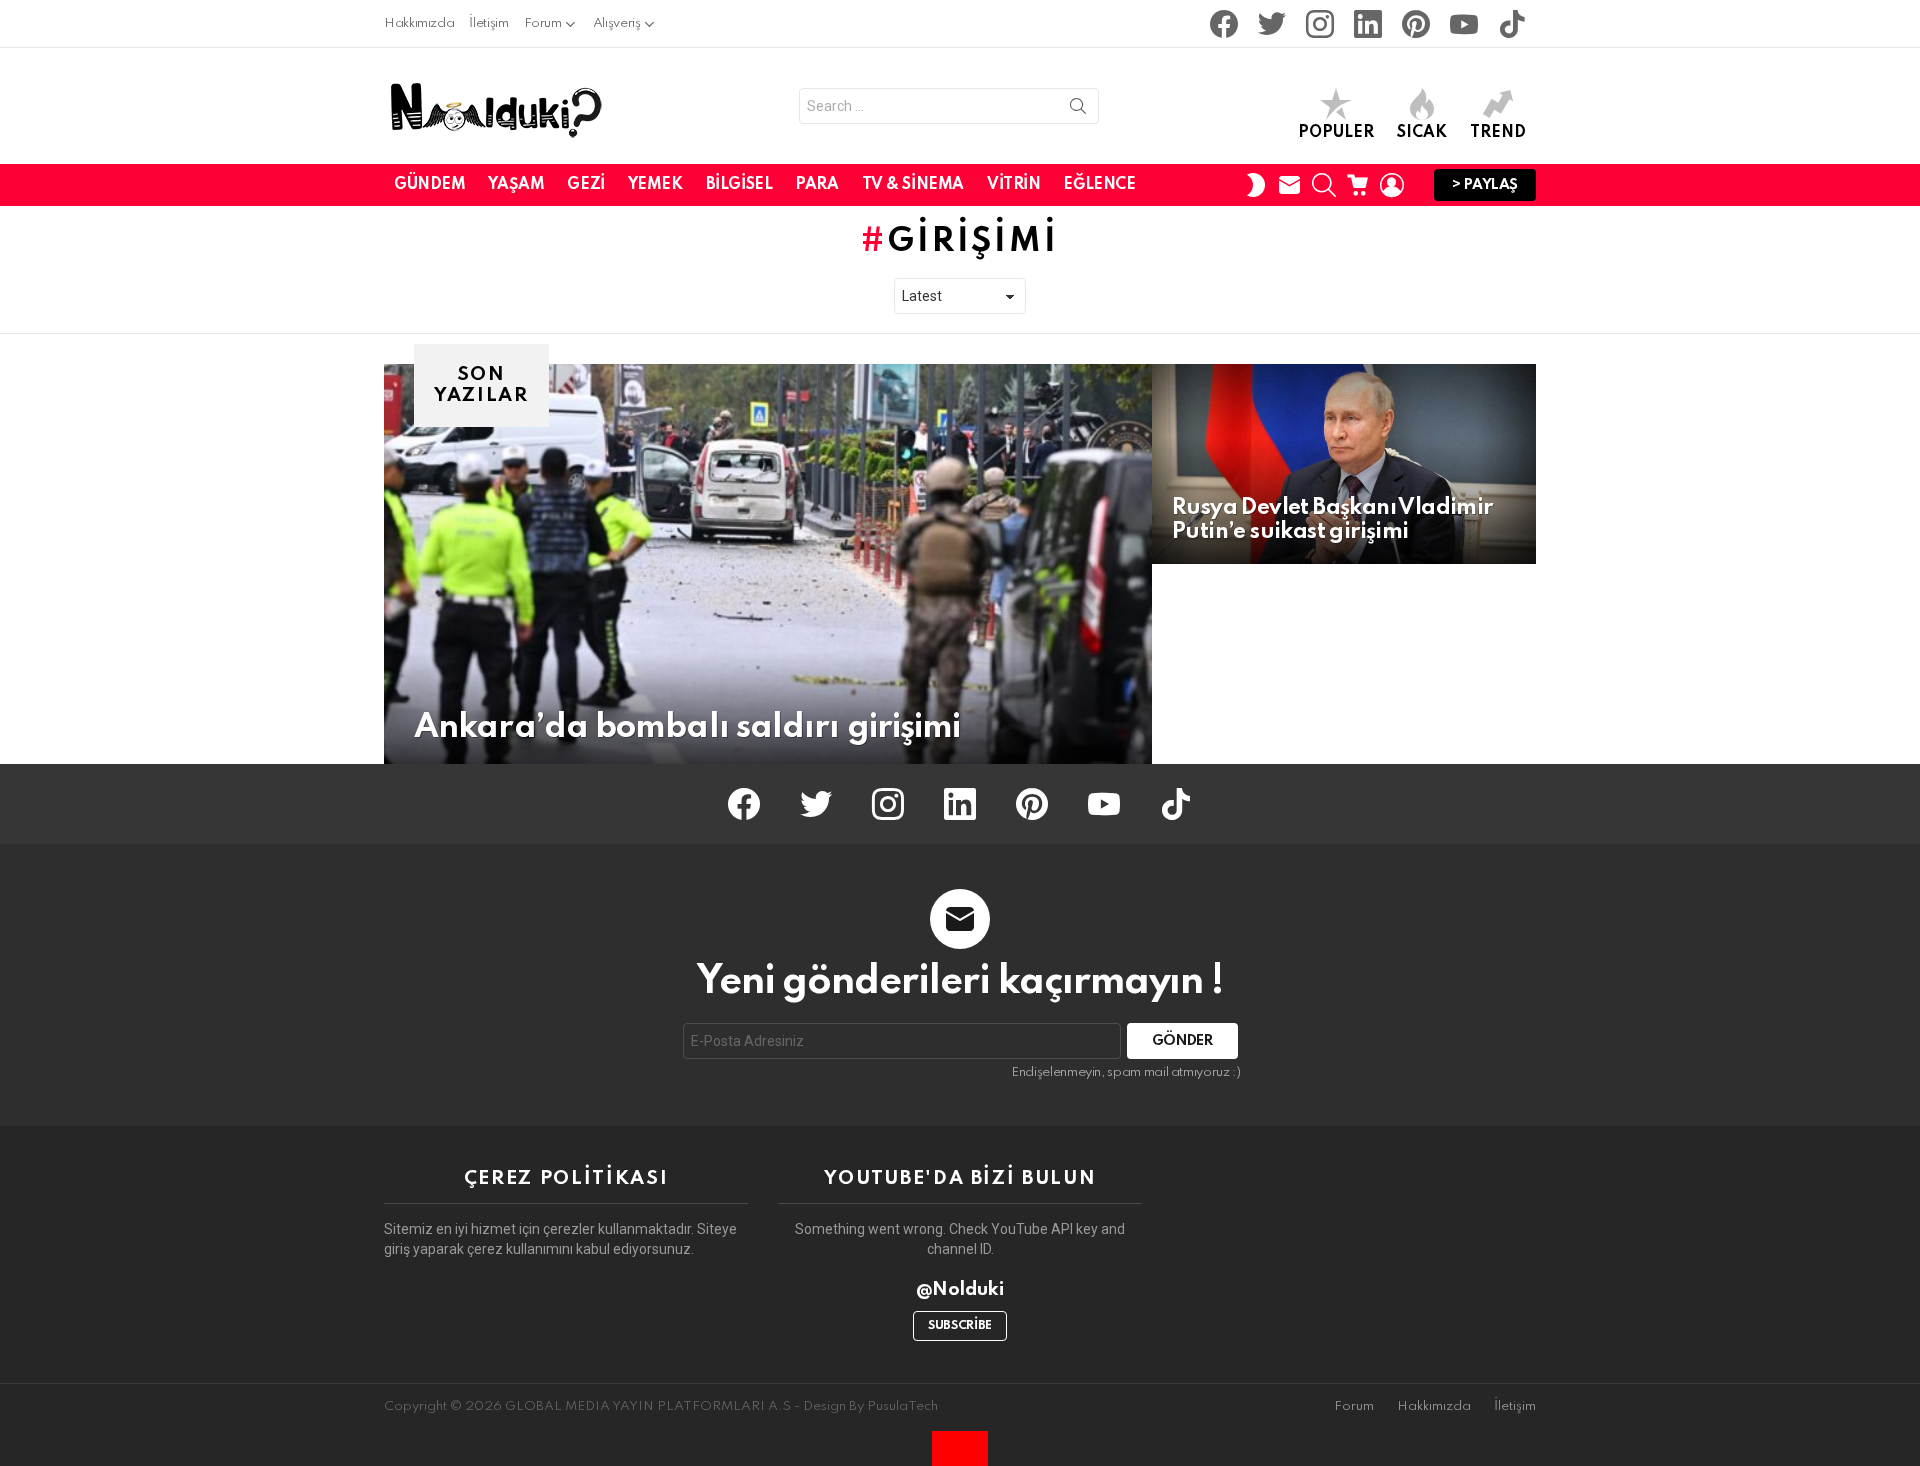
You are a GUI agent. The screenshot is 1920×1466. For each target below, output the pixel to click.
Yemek (655, 185)
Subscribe (960, 1326)
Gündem (429, 185)
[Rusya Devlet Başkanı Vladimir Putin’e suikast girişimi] (1344, 464)
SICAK (1422, 133)
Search (1078, 110)
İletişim (488, 23)
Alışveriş (617, 23)
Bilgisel (739, 185)
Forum (543, 23)
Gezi (585, 185)
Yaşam (516, 185)
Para (816, 185)
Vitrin (1013, 185)
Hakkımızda (419, 23)
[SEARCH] (1324, 185)
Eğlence (1099, 185)
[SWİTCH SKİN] (1256, 185)
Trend (1498, 133)
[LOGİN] (1392, 185)
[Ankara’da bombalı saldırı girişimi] (768, 564)
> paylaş (1485, 185)
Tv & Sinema (913, 185)
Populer (1336, 133)
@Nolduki (960, 1289)
